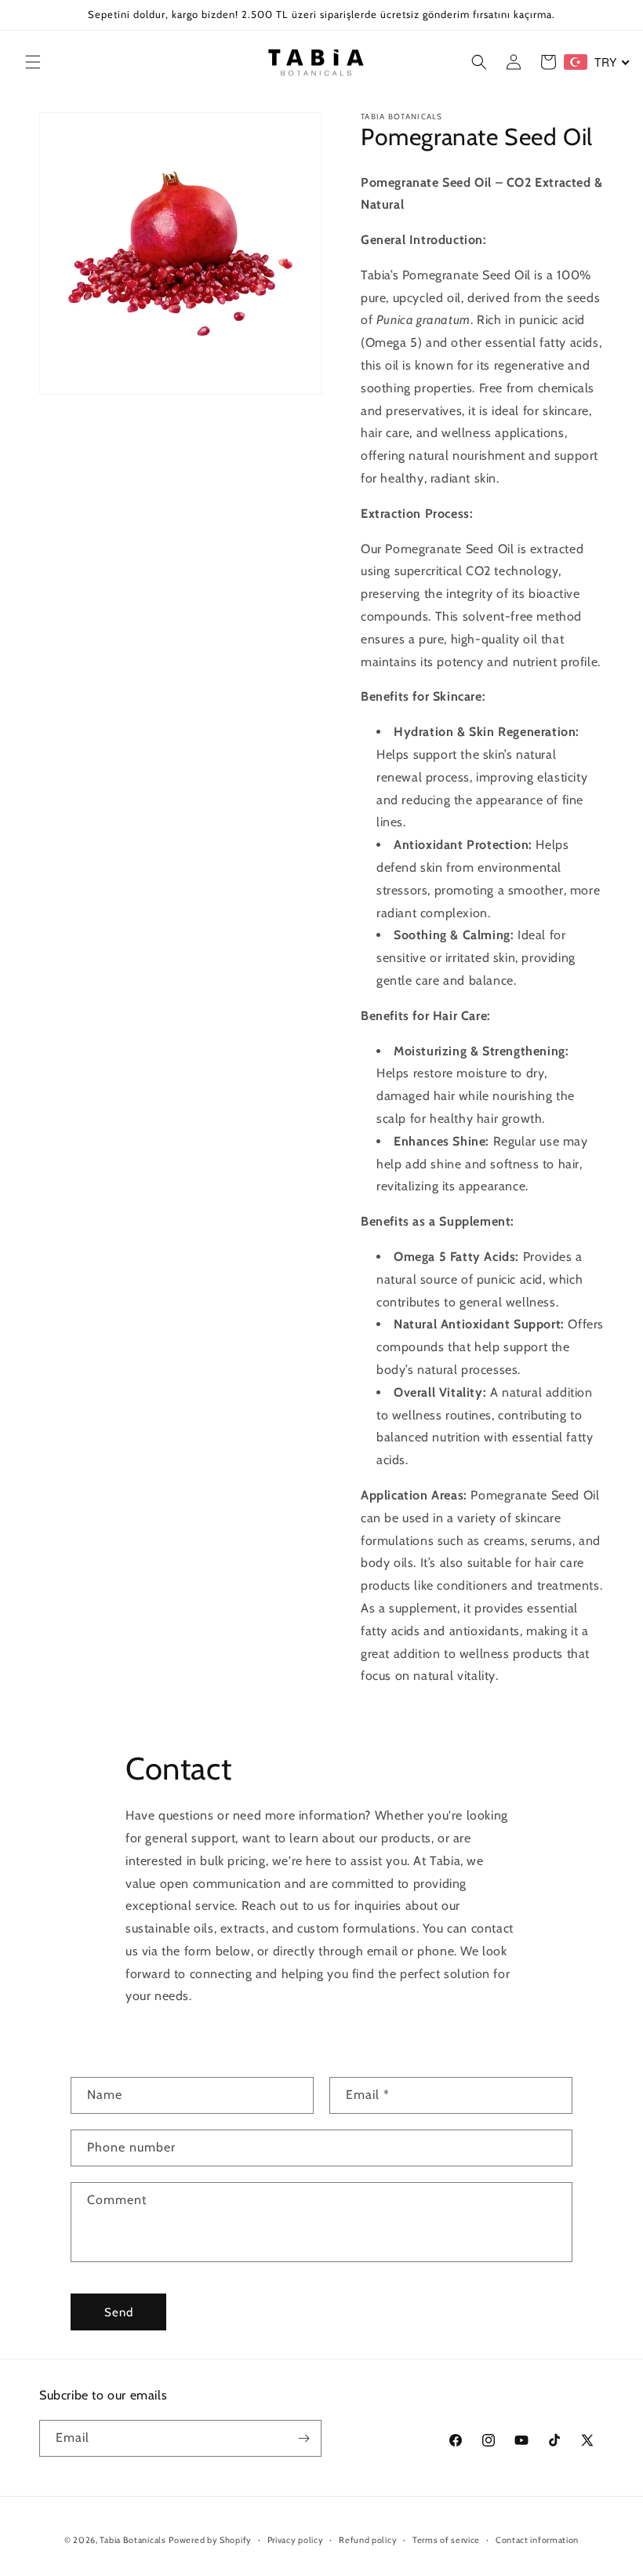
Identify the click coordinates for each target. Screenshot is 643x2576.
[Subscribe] (303, 2438)
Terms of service (446, 2540)
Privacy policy (296, 2540)
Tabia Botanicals (133, 2540)
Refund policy (368, 2540)
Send (119, 2312)
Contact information (537, 2540)
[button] (33, 62)
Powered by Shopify (210, 2540)
